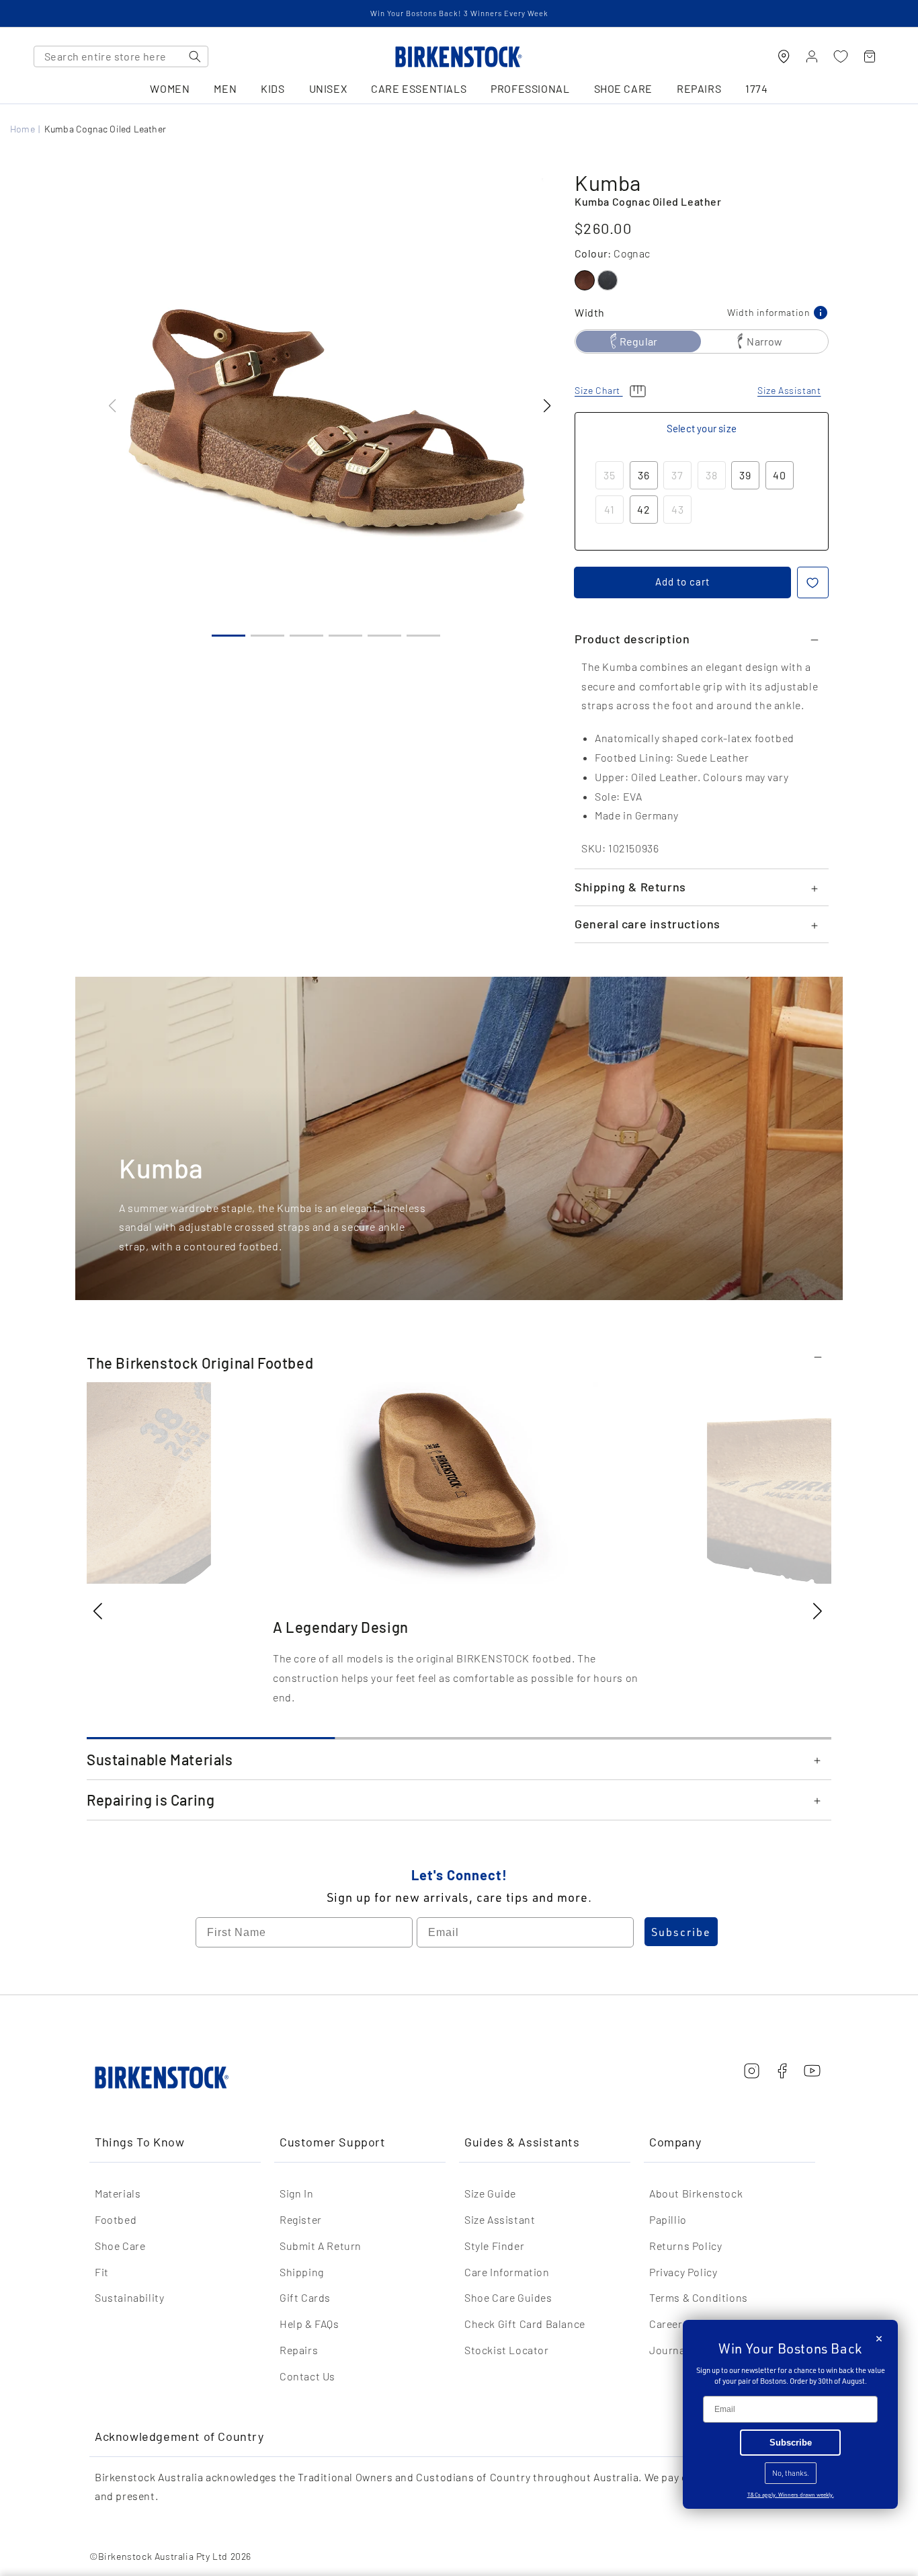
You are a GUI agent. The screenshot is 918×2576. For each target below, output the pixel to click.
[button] (547, 406)
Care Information (507, 2272)
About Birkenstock (696, 2193)
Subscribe (681, 1932)
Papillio (668, 2219)
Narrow (764, 341)
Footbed (116, 2219)
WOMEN (170, 89)
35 (610, 475)
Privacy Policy (683, 2272)
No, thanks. (791, 2473)
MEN (225, 89)
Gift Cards (305, 2297)
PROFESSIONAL (530, 89)
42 (644, 509)
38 (712, 475)
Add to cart (682, 581)
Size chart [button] (599, 390)
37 (677, 475)
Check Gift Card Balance (525, 2324)
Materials (118, 2193)
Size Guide (490, 2193)
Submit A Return (321, 2246)
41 (610, 509)
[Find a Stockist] (784, 56)
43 (678, 509)
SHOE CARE (623, 89)
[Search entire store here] (195, 56)
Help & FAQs (309, 2324)
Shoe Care (120, 2246)
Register (301, 2219)
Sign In (296, 2193)
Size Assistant (500, 2219)
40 (780, 475)
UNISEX (328, 89)
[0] (841, 56)
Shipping (302, 2272)
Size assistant (789, 390)
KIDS (273, 89)
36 (644, 475)
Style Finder (494, 2246)
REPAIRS (699, 89)
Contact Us (307, 2376)
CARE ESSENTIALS (419, 89)
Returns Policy (685, 2246)
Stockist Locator (507, 2350)
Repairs (299, 2350)
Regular (638, 341)
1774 (756, 89)
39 (745, 475)
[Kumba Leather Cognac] (585, 280)
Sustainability (129, 2297)
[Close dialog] (879, 2339)
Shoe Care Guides (508, 2297)
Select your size (702, 428)
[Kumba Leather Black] (608, 280)
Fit (102, 2272)
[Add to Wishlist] (813, 582)
